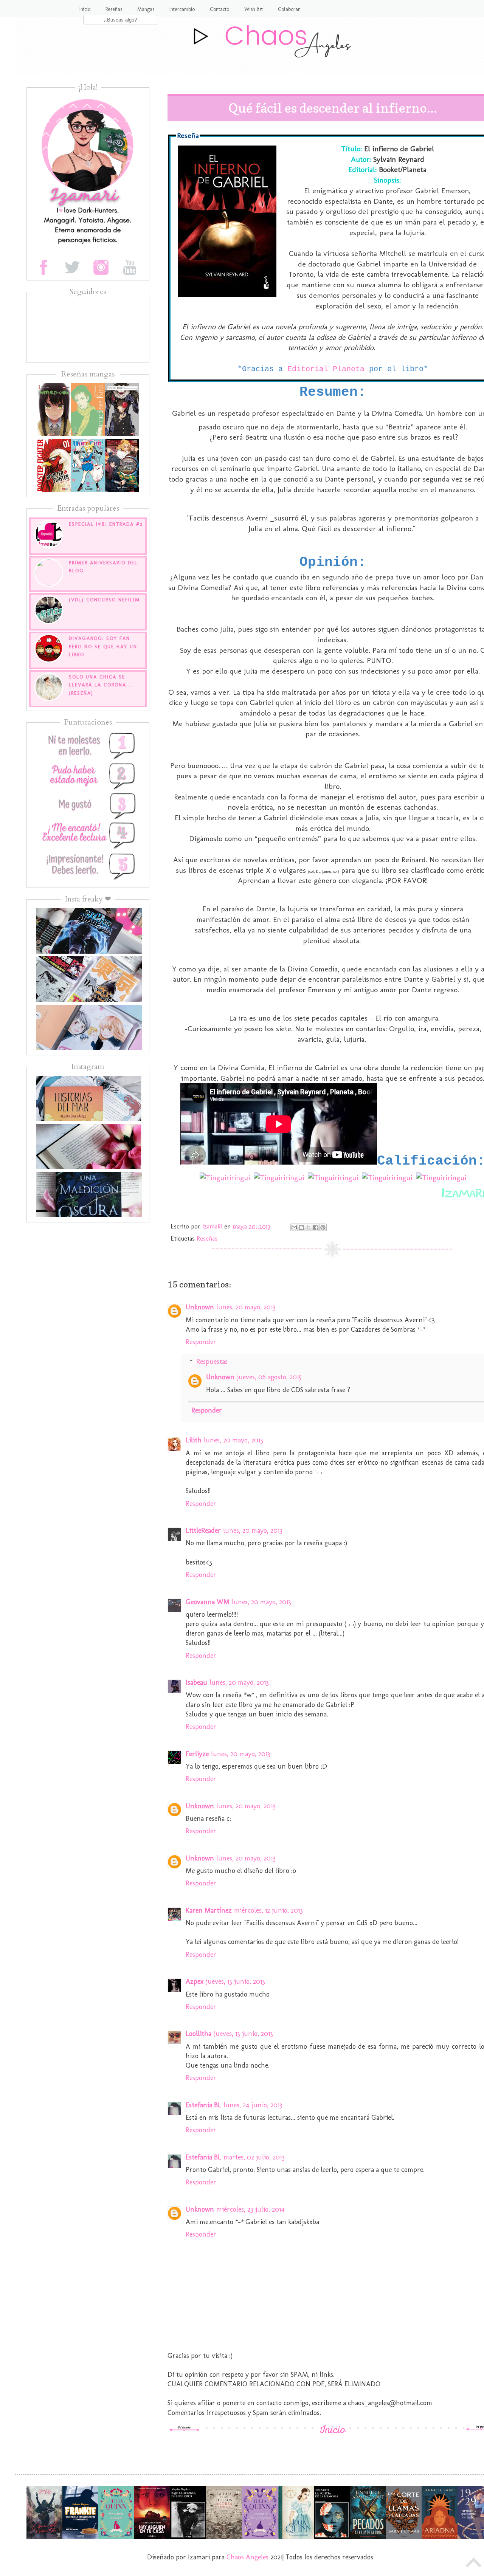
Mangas (146, 9)
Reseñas (114, 9)
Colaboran (289, 9)
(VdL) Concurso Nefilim (104, 600)
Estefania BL (203, 2105)
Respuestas (212, 1362)
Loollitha (199, 2034)
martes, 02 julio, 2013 (254, 2157)
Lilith (194, 1440)
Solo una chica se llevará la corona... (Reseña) (100, 685)
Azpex (195, 1981)
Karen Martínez (209, 1910)
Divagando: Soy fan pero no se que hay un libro (103, 646)
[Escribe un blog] (301, 1227)
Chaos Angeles (247, 2557)
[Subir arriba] (474, 2564)
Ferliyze (197, 1754)
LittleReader (203, 1530)
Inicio (85, 9)
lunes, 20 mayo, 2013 (246, 1307)
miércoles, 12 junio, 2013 (268, 1910)
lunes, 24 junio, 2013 (253, 2105)
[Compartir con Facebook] (316, 1227)
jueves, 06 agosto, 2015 (269, 1377)
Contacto (220, 9)
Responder (201, 1342)
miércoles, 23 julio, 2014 (251, 2209)
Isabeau (196, 1682)
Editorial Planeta (326, 369)
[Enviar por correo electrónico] (294, 1227)
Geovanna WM (208, 1602)
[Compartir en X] (309, 1227)
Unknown (200, 1307)
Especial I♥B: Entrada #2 (106, 524)
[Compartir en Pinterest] (323, 1227)
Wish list (254, 9)
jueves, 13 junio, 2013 (235, 1981)
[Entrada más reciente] (185, 2429)
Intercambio (182, 9)
